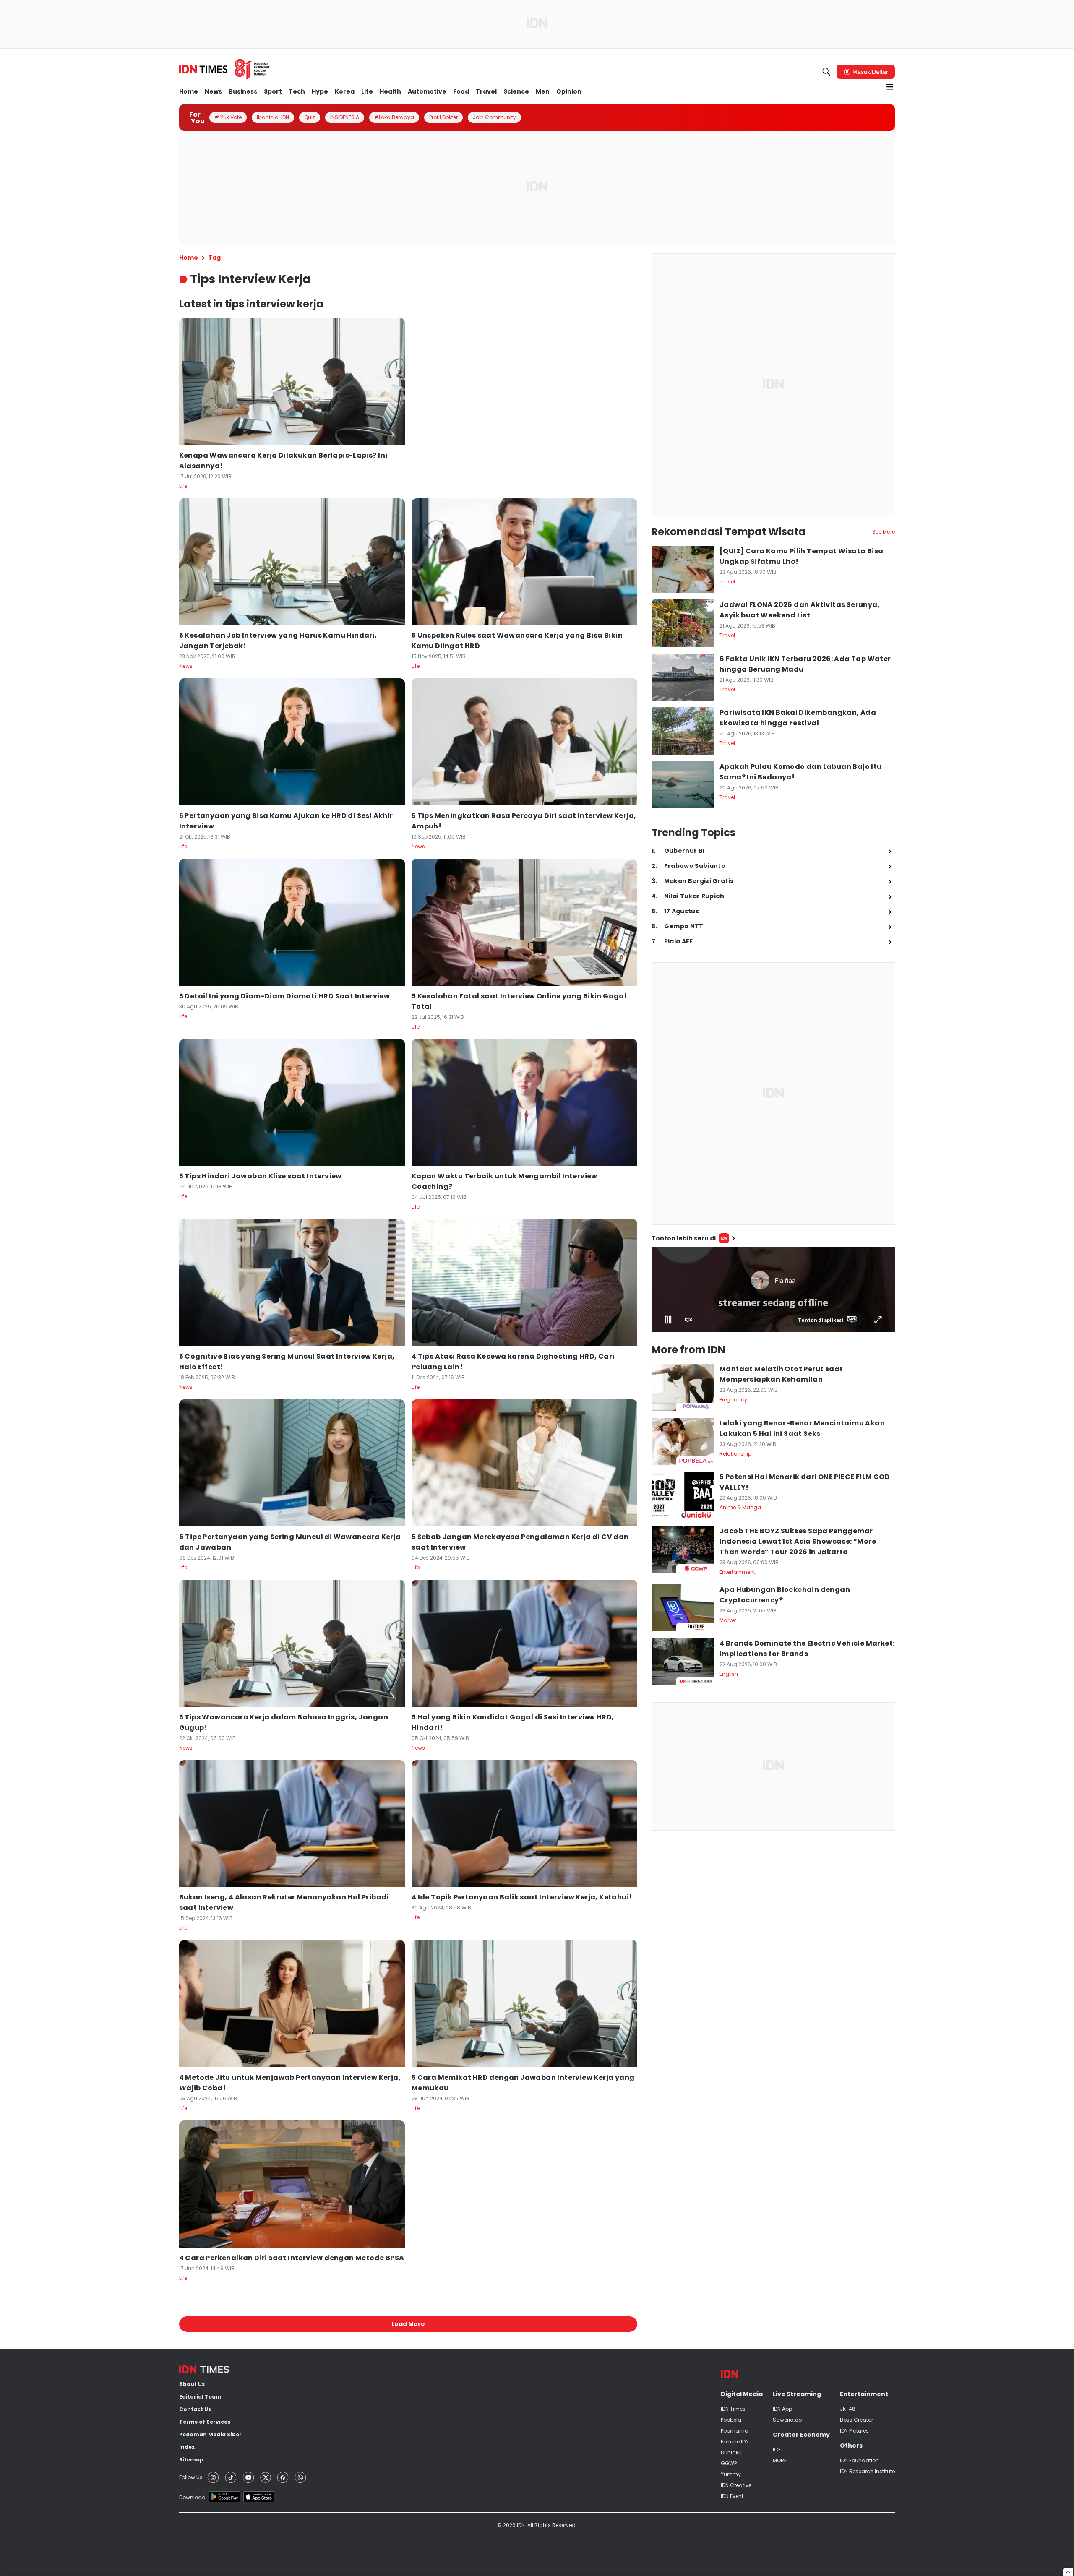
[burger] (890, 87)
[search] (826, 72)
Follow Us (191, 2477)
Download (192, 2497)
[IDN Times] (224, 69)
